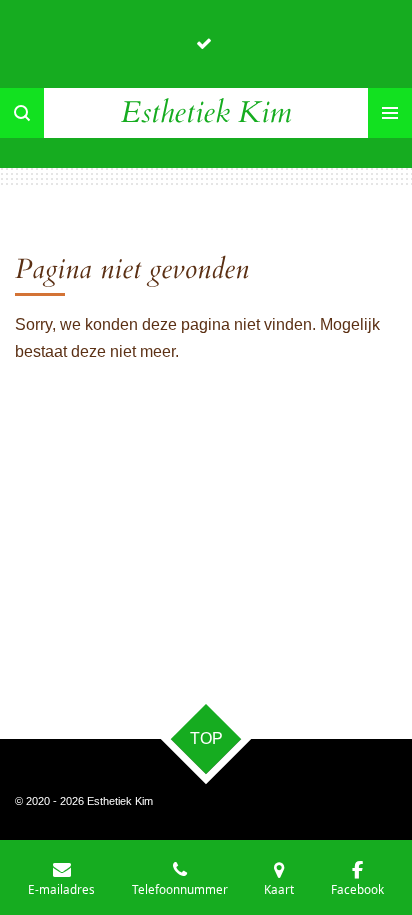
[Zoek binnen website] (22, 113)
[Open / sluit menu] (390, 113)
